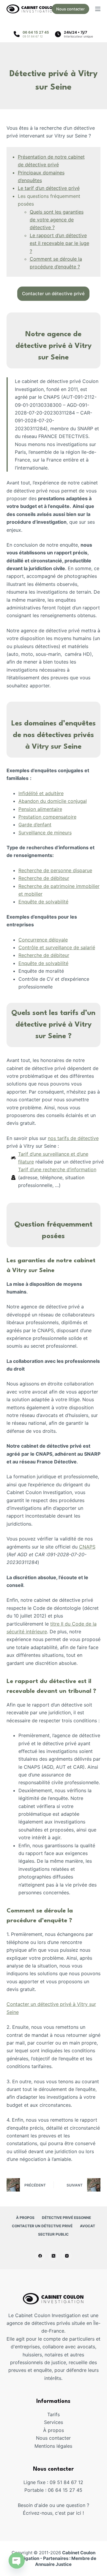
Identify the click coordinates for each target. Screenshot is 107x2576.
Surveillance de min (40, 833)
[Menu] (98, 9)
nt (49, 825)
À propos (25, 2218)
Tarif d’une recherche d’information (57, 1169)
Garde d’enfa (33, 825)
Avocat (88, 2226)
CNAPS (87, 1547)
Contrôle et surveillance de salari (55, 947)
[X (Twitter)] (53, 2256)
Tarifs (53, 2414)
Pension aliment (36, 809)
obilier (36, 894)
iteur (64, 878)
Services (53, 2422)
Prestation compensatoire (47, 817)
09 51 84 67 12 (33, 36)
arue (87, 870)
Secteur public (53, 2234)
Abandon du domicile (43, 801)
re (61, 793)
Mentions (45, 2446)
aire (58, 809)
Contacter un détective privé (42, 2226)
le (66, 940)
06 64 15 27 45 (36, 32)
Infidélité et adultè (39, 793)
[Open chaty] (17, 2556)
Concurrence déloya (41, 940)
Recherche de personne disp (50, 870)
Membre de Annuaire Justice (66, 2561)
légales (64, 2446)
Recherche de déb (39, 878)
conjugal (77, 801)
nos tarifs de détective (73, 1138)
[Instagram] (67, 2256)
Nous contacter (70, 9)
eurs (67, 833)
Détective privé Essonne (66, 2218)
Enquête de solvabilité (43, 902)
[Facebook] (40, 2256)
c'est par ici (68, 2513)
